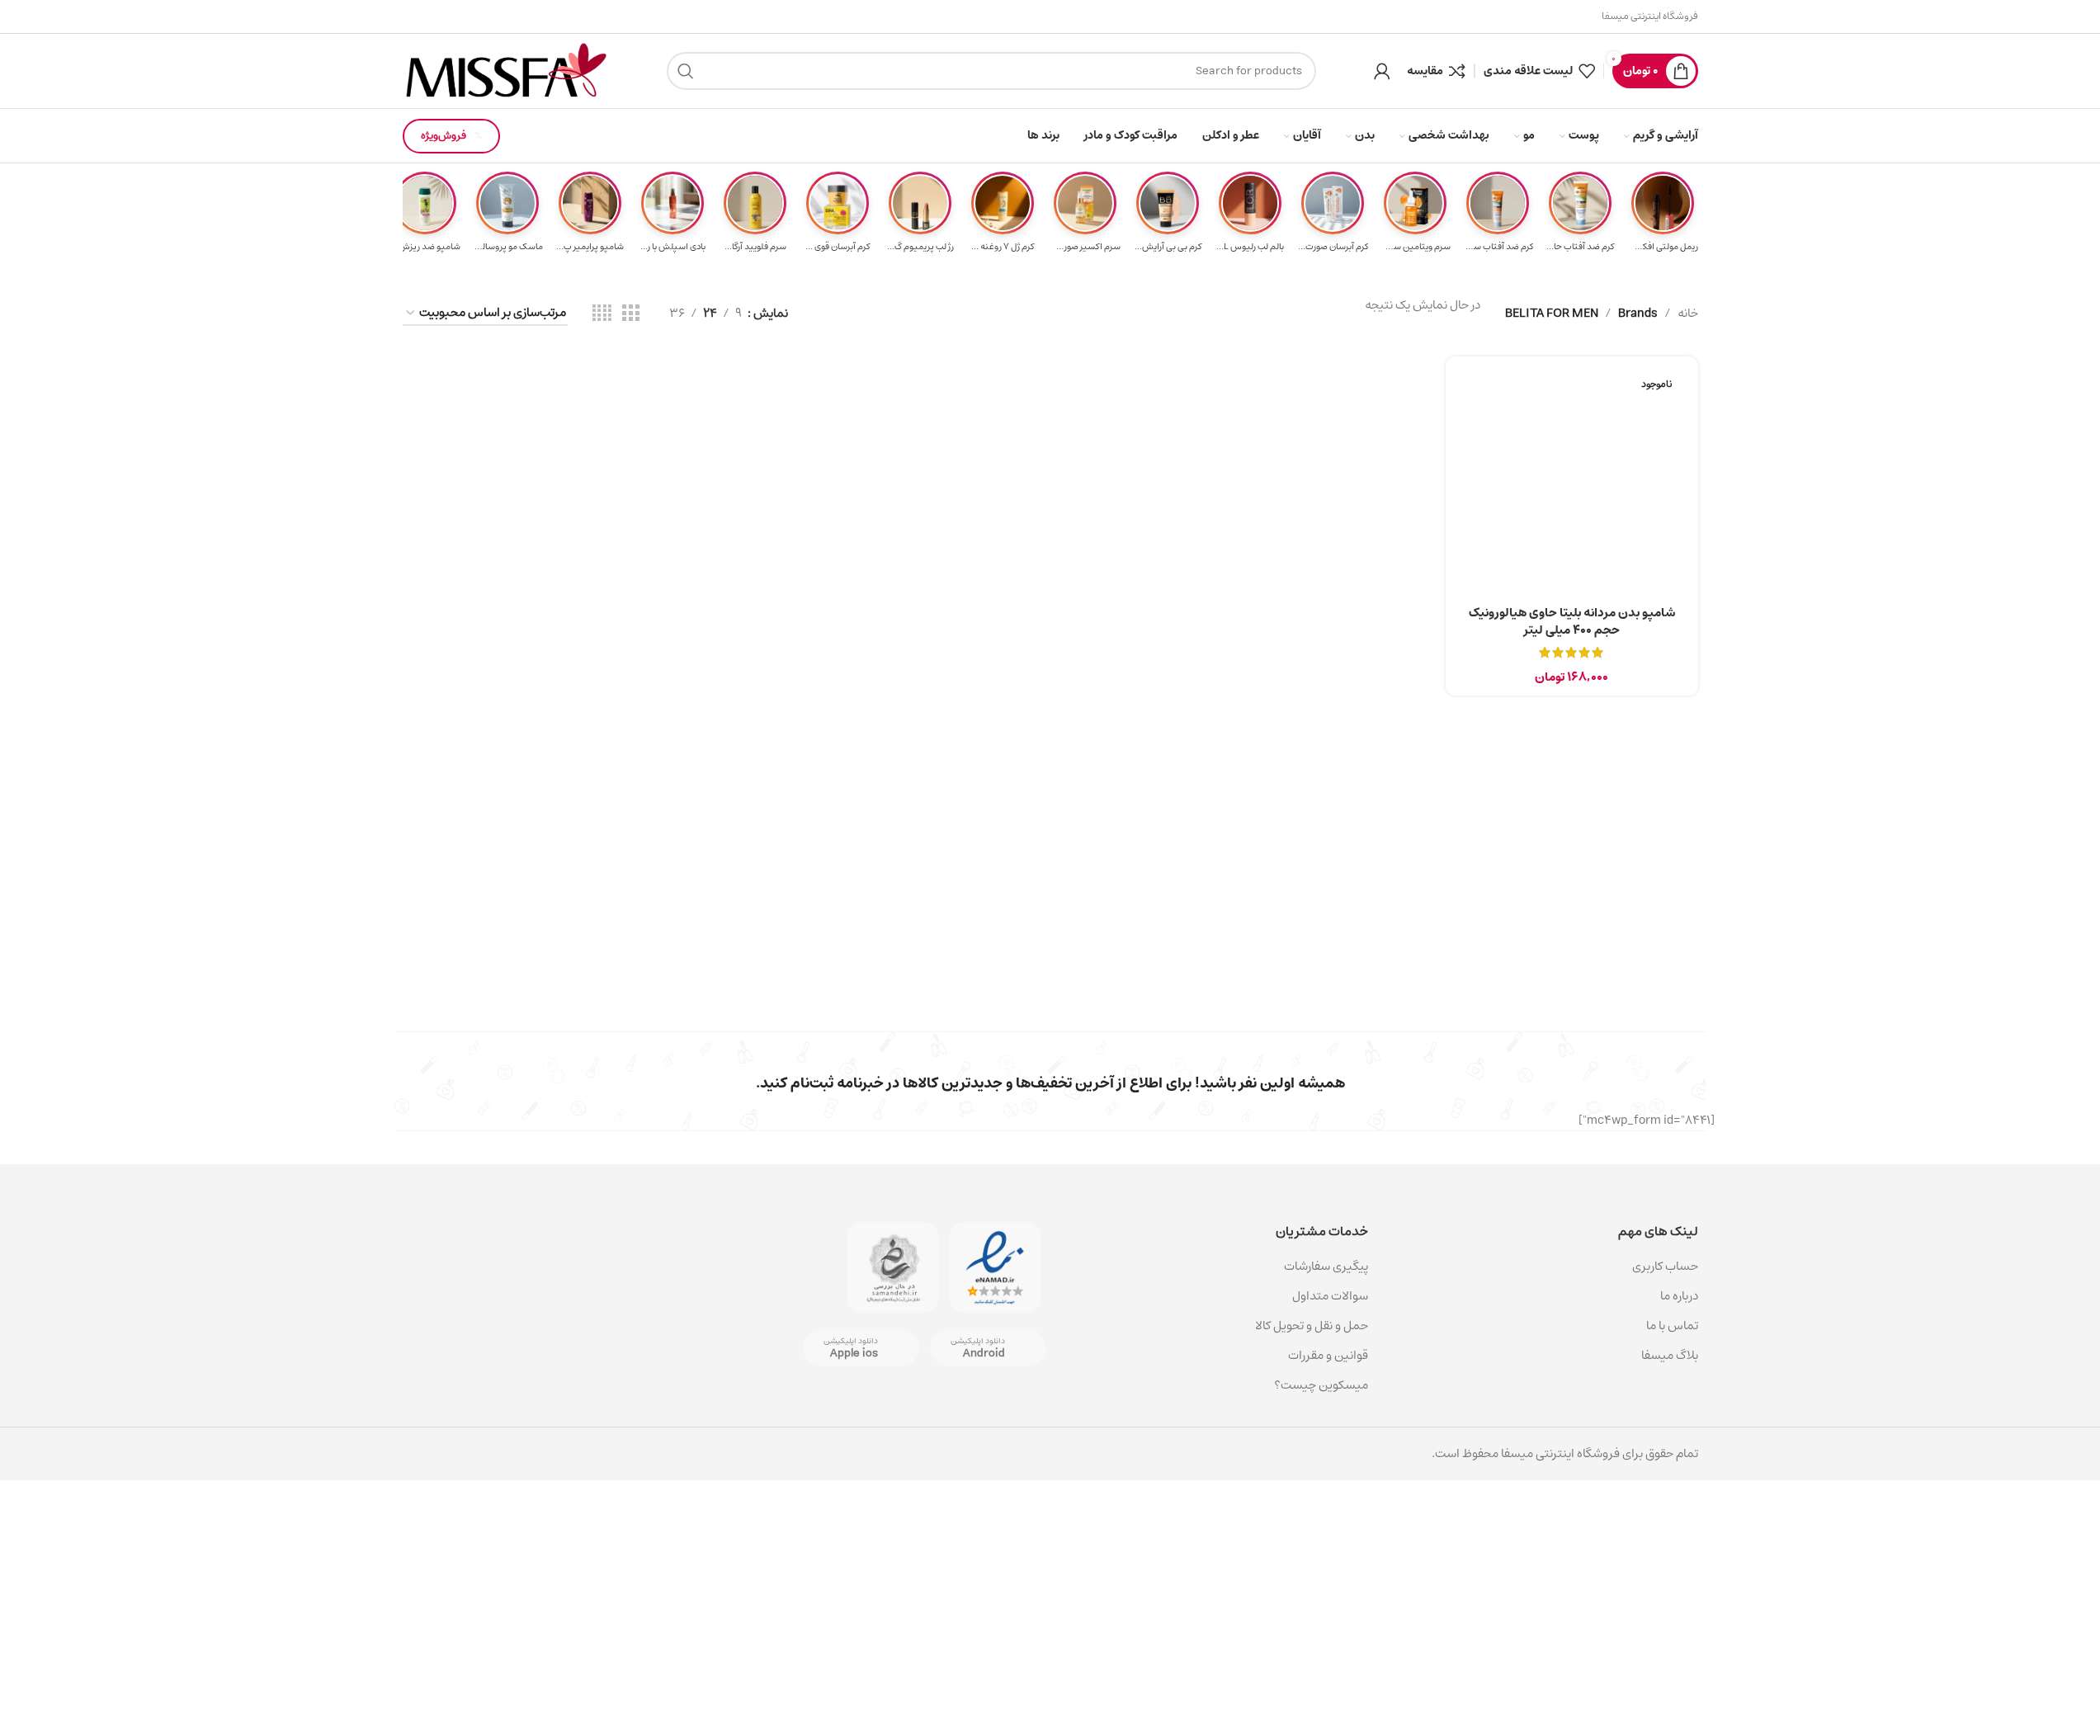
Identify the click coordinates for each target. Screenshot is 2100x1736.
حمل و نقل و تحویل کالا (1310, 1326)
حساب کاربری (1665, 1266)
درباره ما (1679, 1296)
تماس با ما (1672, 1326)
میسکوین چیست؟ (1321, 1385)
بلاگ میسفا (1670, 1355)
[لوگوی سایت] (506, 71)
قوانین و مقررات (1328, 1355)
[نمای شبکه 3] (630, 314)
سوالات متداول (1330, 1296)
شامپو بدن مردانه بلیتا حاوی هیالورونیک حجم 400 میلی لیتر (1572, 621)
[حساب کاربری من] (1382, 71)
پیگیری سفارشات (1326, 1266)
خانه (1688, 314)
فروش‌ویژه (444, 136)
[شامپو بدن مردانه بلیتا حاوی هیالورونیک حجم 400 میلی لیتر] (1572, 483)
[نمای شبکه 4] (602, 314)
